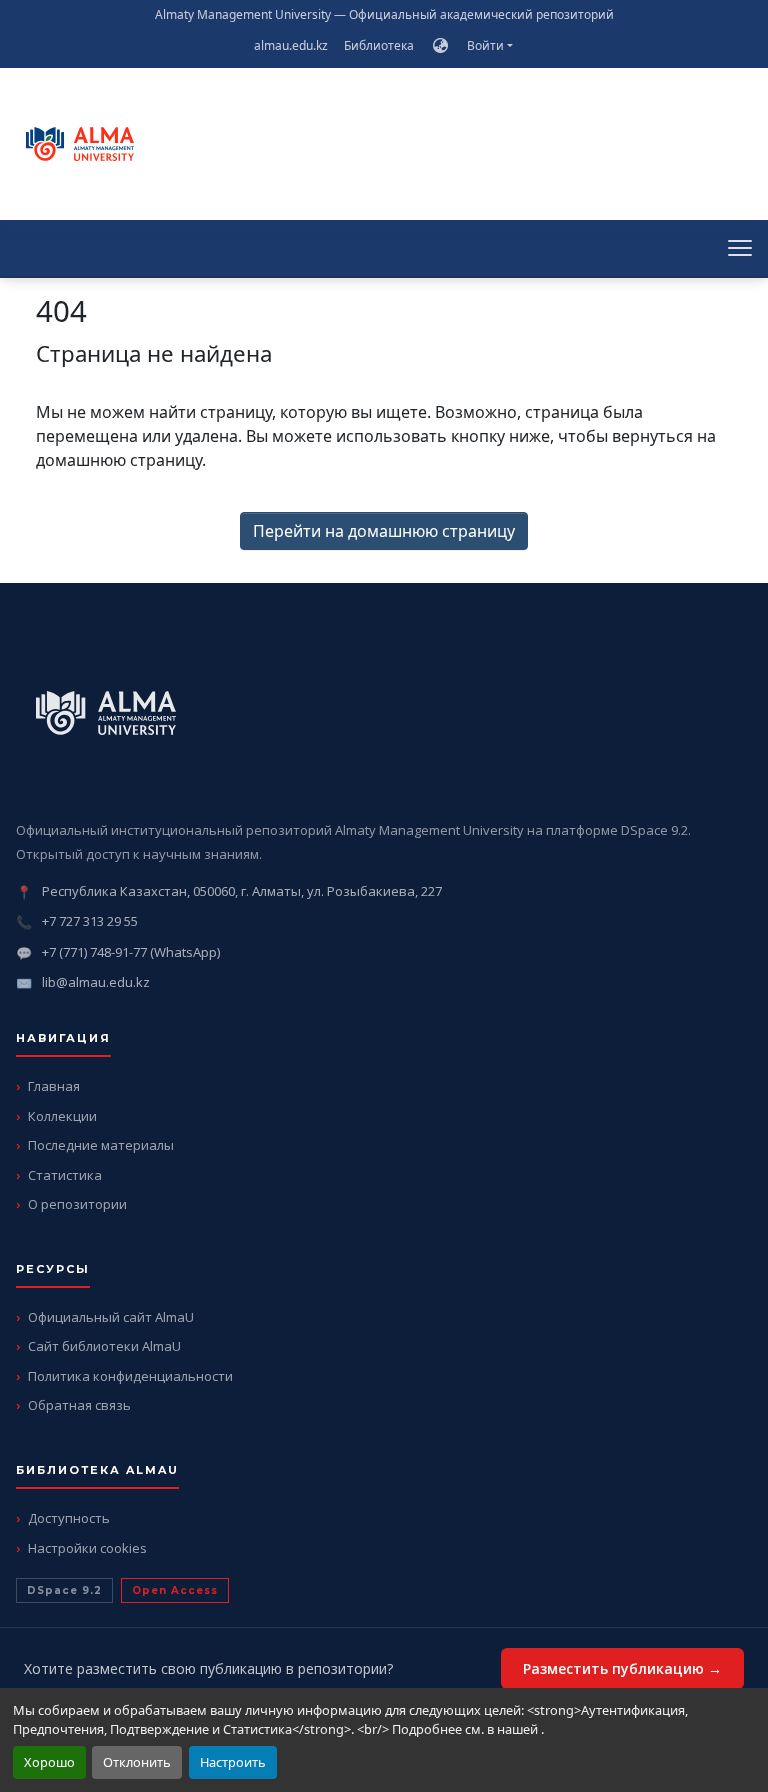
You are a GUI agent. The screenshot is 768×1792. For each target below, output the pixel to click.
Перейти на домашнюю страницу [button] (384, 531)
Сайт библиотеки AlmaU (104, 1346)
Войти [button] (487, 45)
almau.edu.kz (291, 45)
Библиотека (379, 45)
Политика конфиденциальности (130, 1376)
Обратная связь (79, 1405)
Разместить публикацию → (622, 1668)
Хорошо (49, 1762)
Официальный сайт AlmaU (111, 1317)
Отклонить (137, 1762)
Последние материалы (101, 1145)
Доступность (69, 1518)
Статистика (65, 1175)
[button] (440, 46)
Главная (54, 1086)
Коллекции (62, 1116)
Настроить (233, 1762)
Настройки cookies (87, 1548)
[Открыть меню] (740, 248)
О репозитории (77, 1204)
